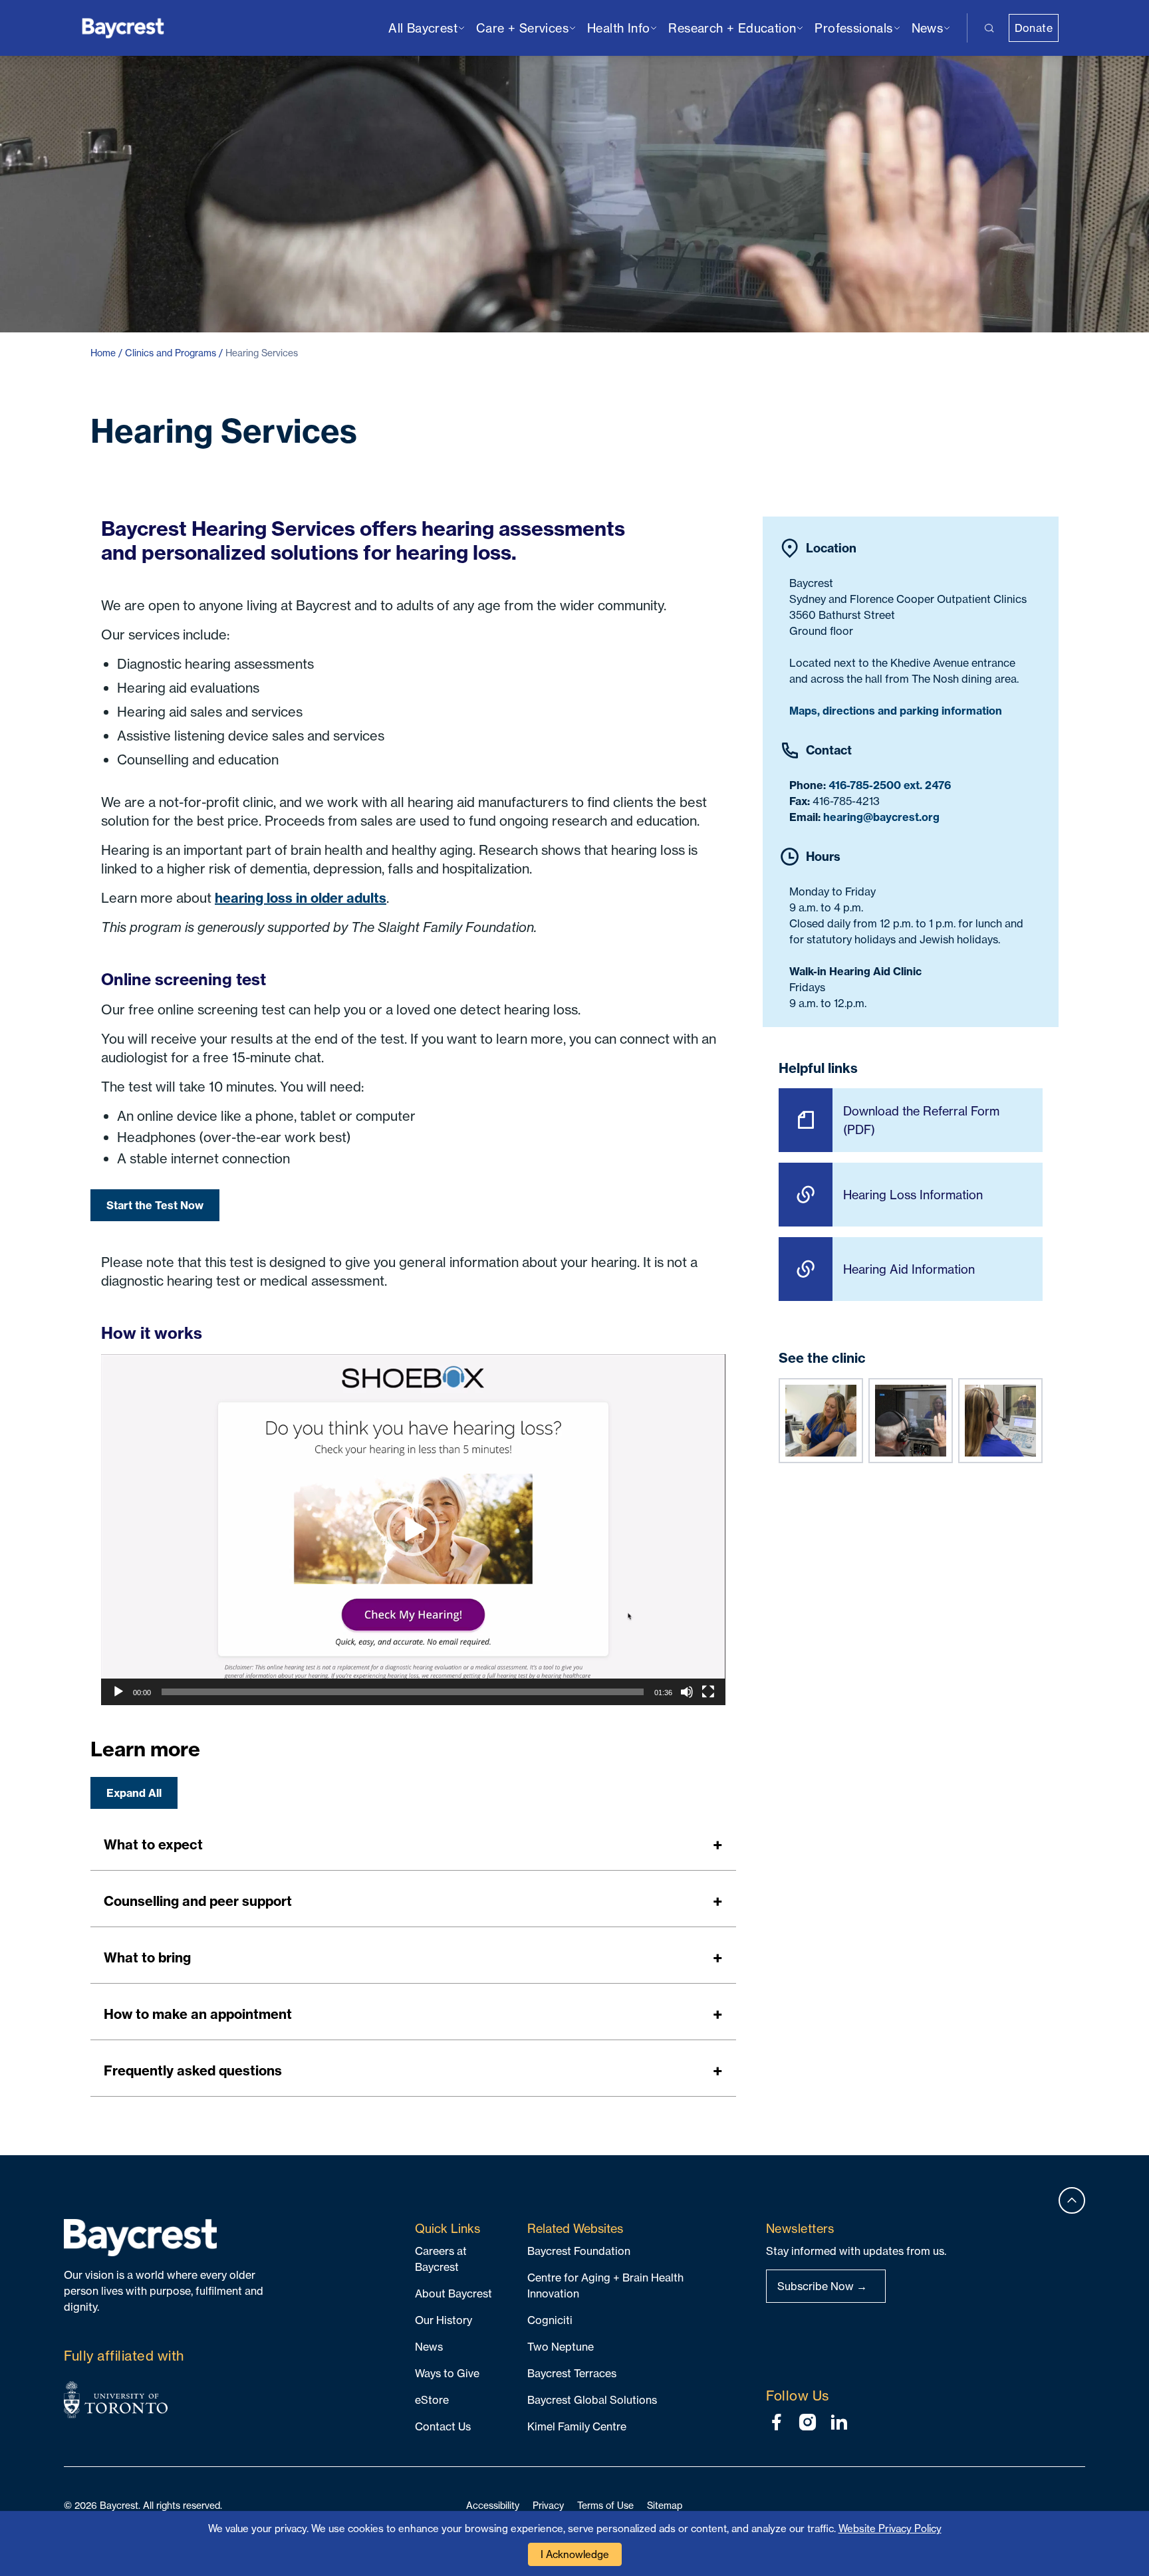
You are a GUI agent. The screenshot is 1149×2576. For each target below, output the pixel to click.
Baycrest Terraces (572, 2373)
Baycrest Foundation (579, 2251)
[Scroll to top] (1072, 2200)
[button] (413, 1530)
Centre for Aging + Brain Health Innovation (605, 2285)
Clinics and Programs (171, 353)
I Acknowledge (575, 2554)
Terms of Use (605, 2505)
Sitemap (665, 2505)
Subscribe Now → (822, 2286)
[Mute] (687, 1692)
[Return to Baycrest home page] (123, 27)
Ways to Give (447, 2373)
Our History (444, 2320)
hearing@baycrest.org (881, 817)
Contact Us (443, 2426)
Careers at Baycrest (441, 2259)
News (429, 2347)
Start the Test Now (155, 1205)
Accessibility (493, 2505)
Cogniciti (550, 2320)
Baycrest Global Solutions (592, 2400)
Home (103, 353)
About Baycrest (453, 2293)
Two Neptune (561, 2347)
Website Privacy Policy (890, 2528)
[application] (413, 1530)
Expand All (134, 1793)
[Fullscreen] (708, 1692)
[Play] (118, 1692)
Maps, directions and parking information (896, 711)
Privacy (548, 2505)
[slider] (403, 1692)
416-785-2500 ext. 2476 (890, 785)
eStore (432, 2400)
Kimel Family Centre (577, 2426)
